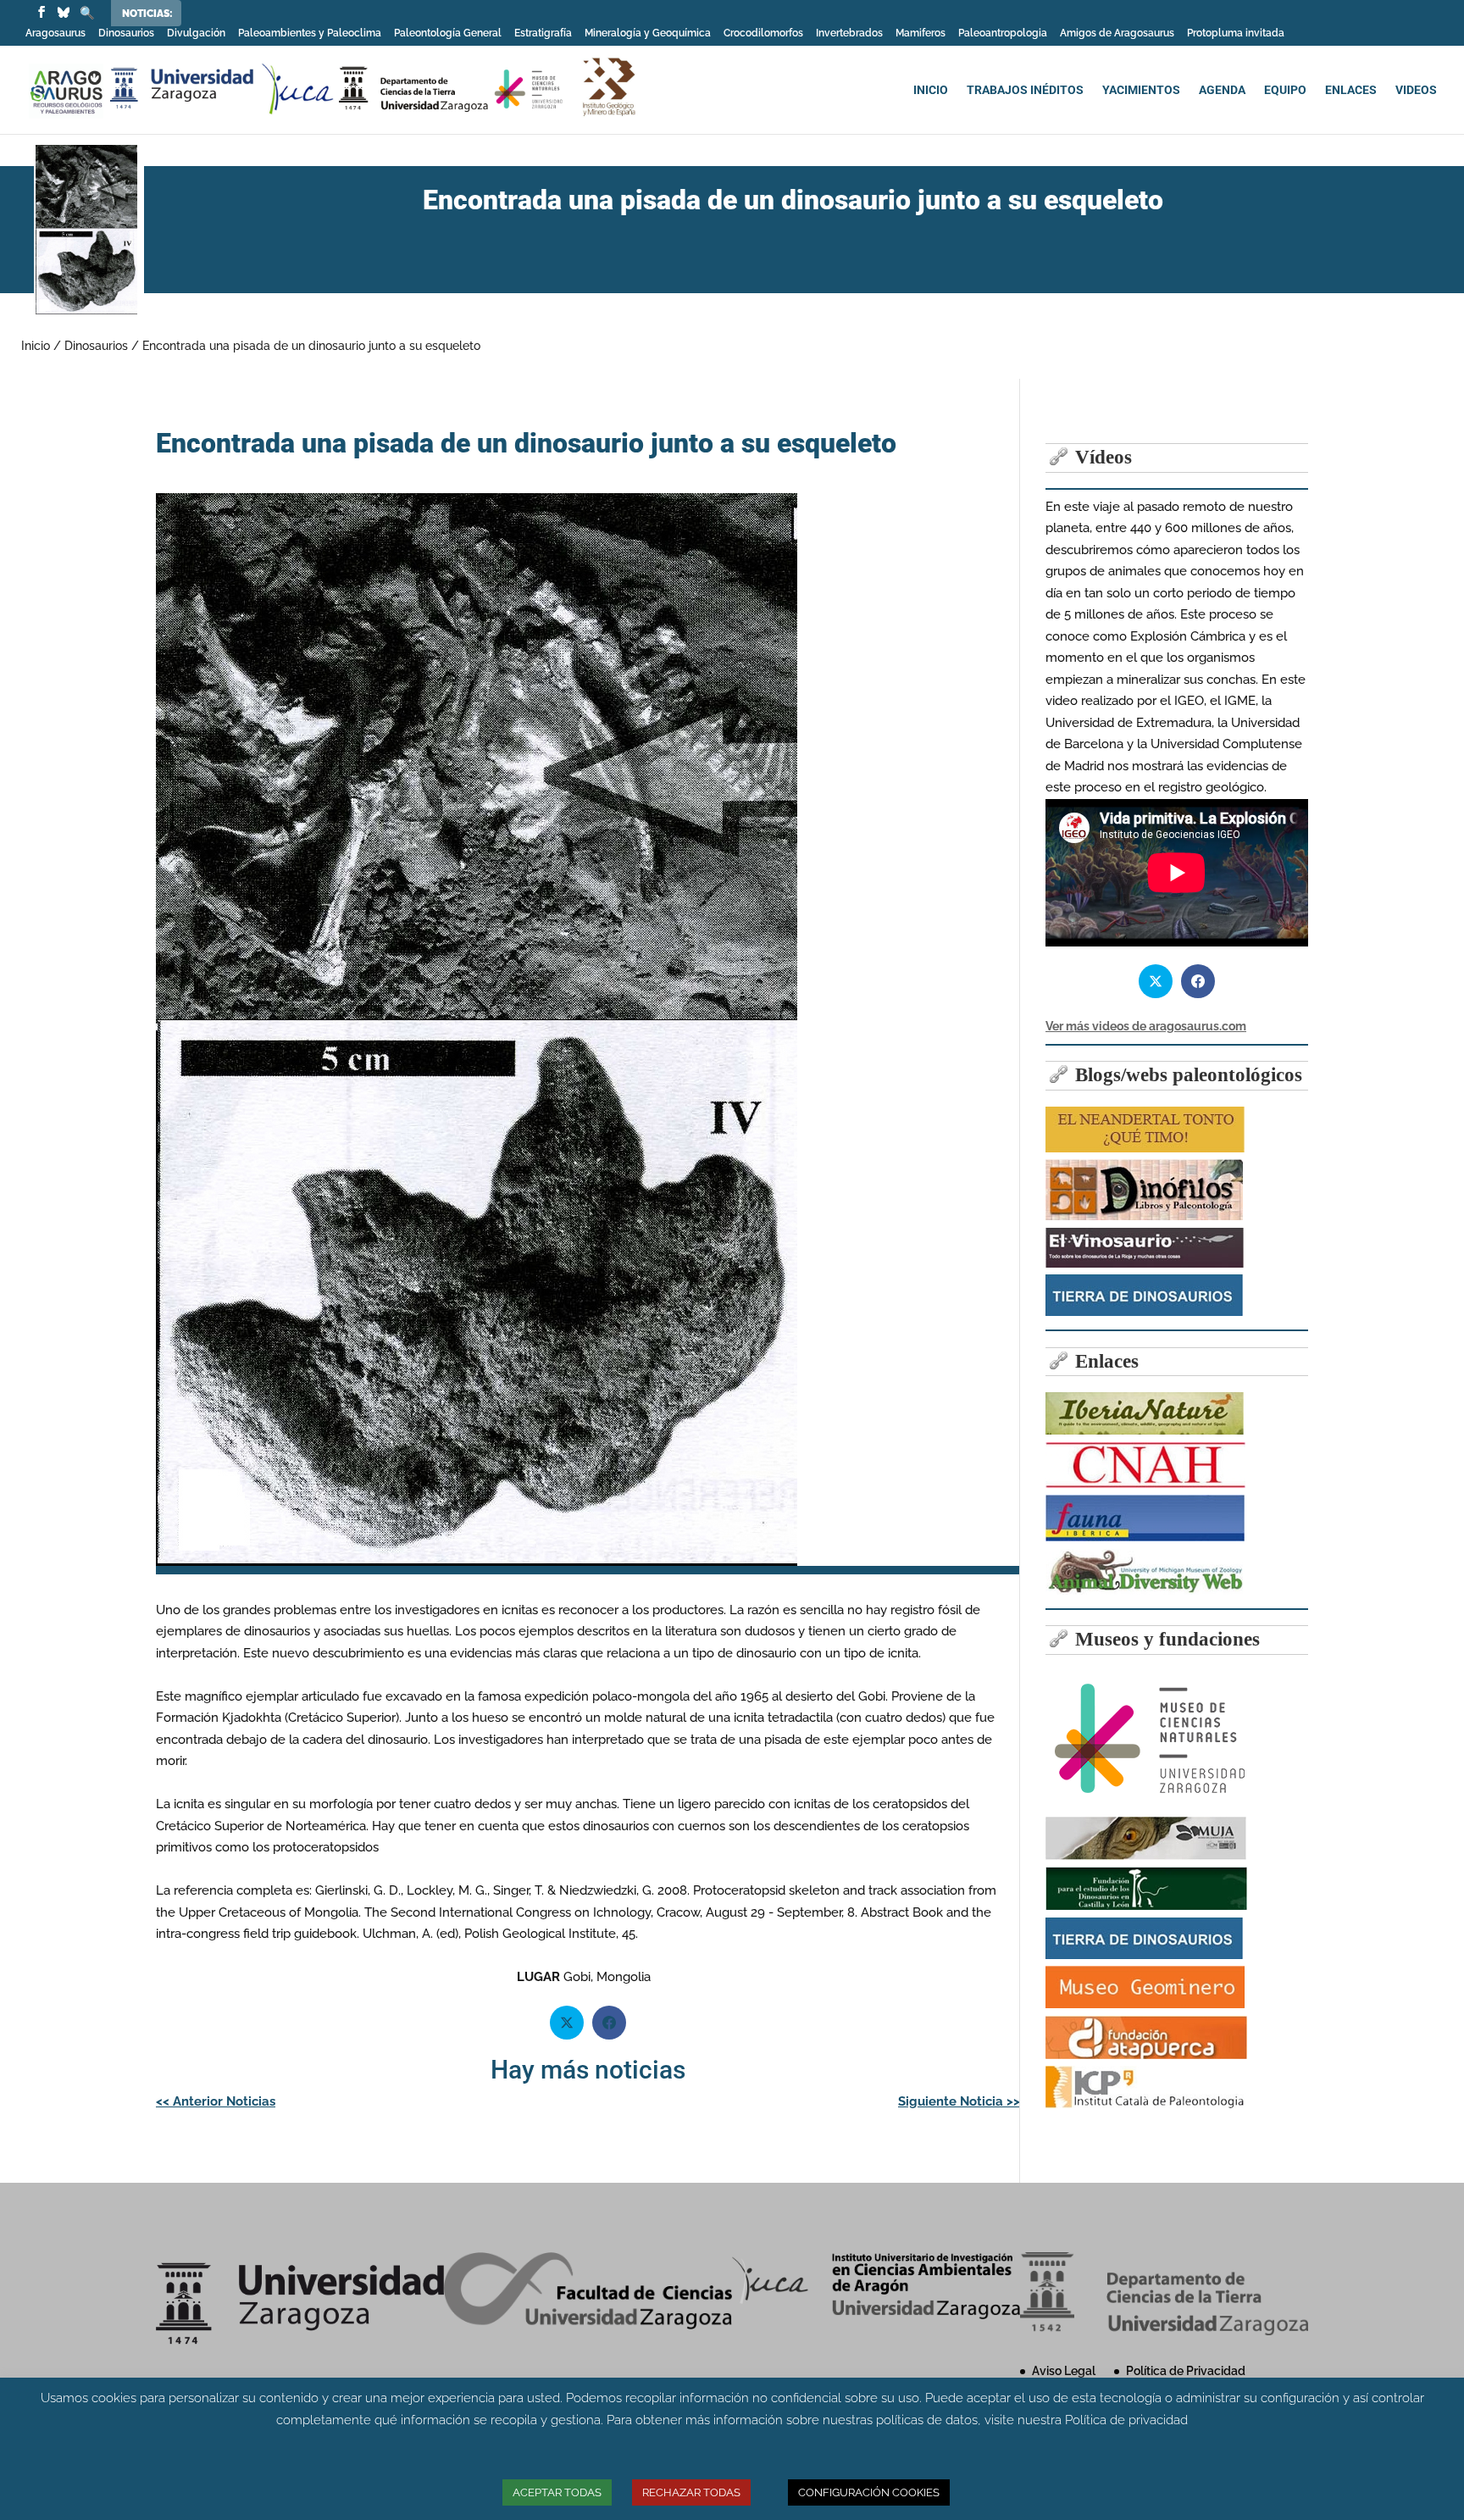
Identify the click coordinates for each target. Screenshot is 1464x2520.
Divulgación (196, 33)
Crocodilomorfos (763, 33)
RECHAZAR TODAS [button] (691, 2492)
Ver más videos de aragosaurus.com (1146, 1026)
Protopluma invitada (1236, 33)
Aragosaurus (55, 33)
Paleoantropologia (1003, 33)
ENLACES (1351, 90)
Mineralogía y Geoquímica (648, 33)
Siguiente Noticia (959, 2101)
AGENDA (1222, 90)
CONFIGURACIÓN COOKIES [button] (869, 2492)
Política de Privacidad (1186, 2371)
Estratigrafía (543, 33)
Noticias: (147, 14)
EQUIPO (1285, 90)
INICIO (931, 90)
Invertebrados (849, 33)
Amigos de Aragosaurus (1117, 33)
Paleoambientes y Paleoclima (310, 33)
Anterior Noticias (216, 2101)
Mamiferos (921, 33)
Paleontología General (448, 33)
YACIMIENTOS (1141, 90)
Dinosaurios (126, 33)
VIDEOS (1416, 90)
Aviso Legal (1064, 2371)
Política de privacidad (1126, 2420)
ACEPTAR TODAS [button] (557, 2492)
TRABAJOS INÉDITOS (1025, 90)
